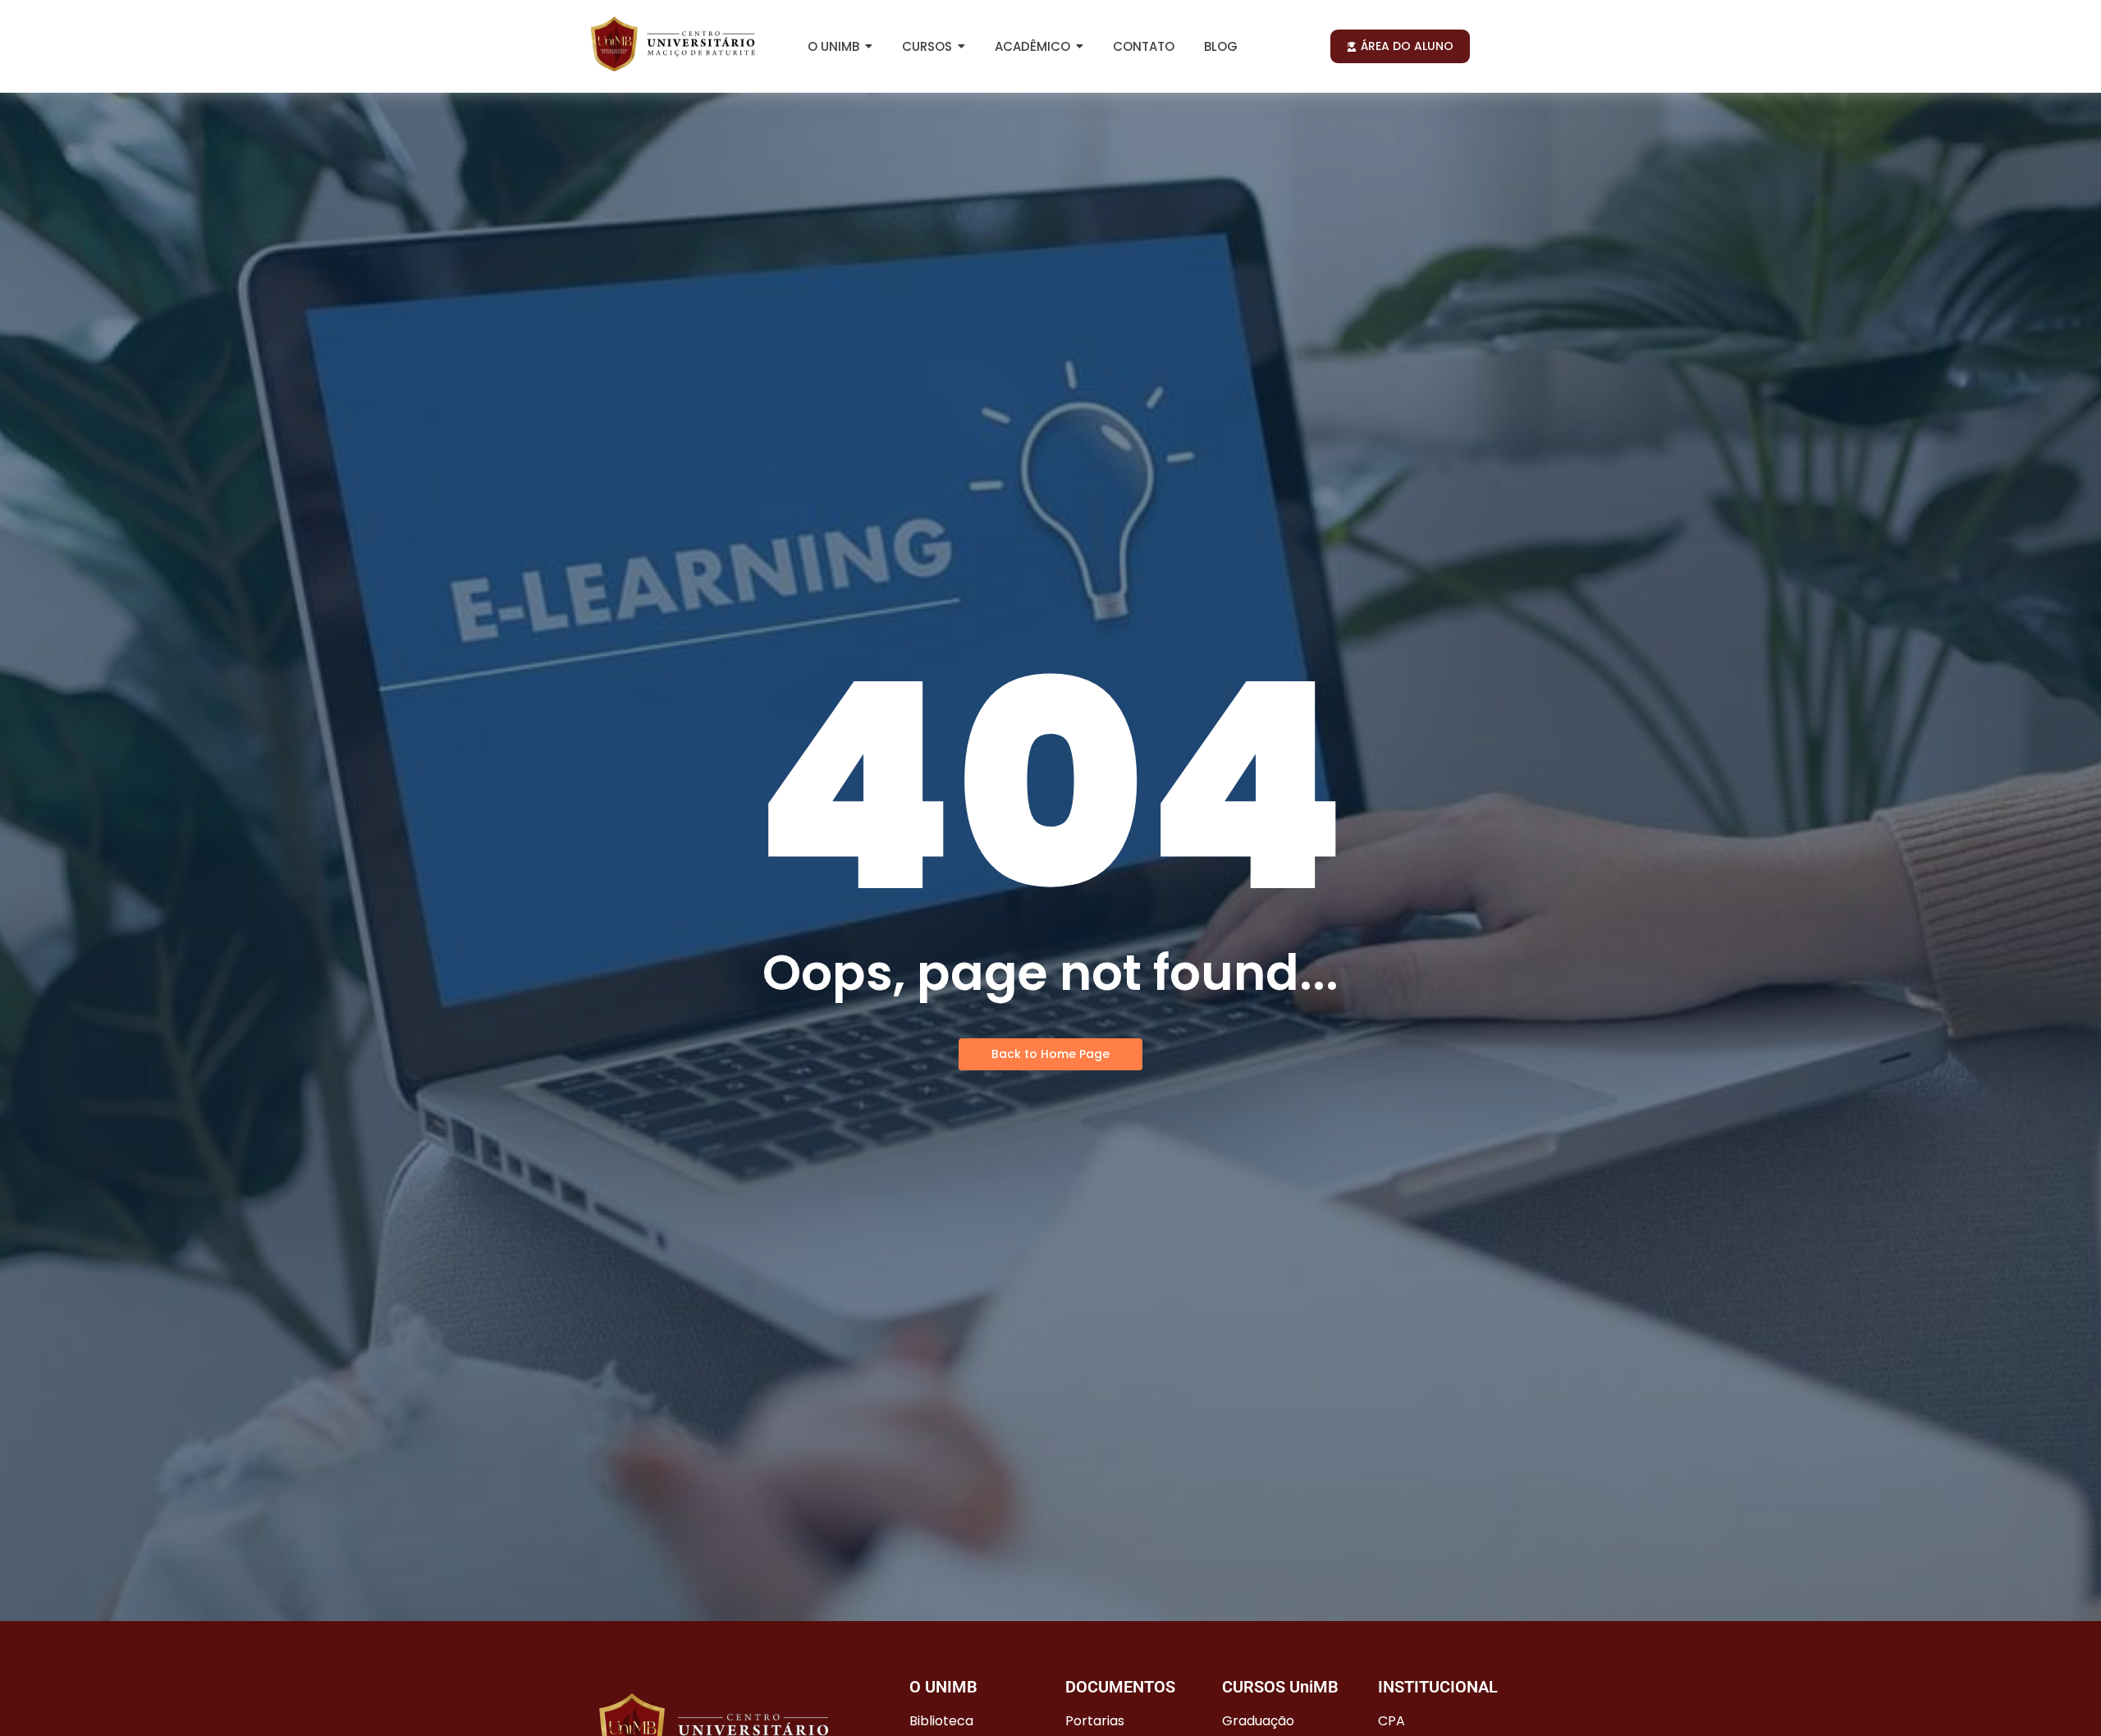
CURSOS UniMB (1280, 1687)
